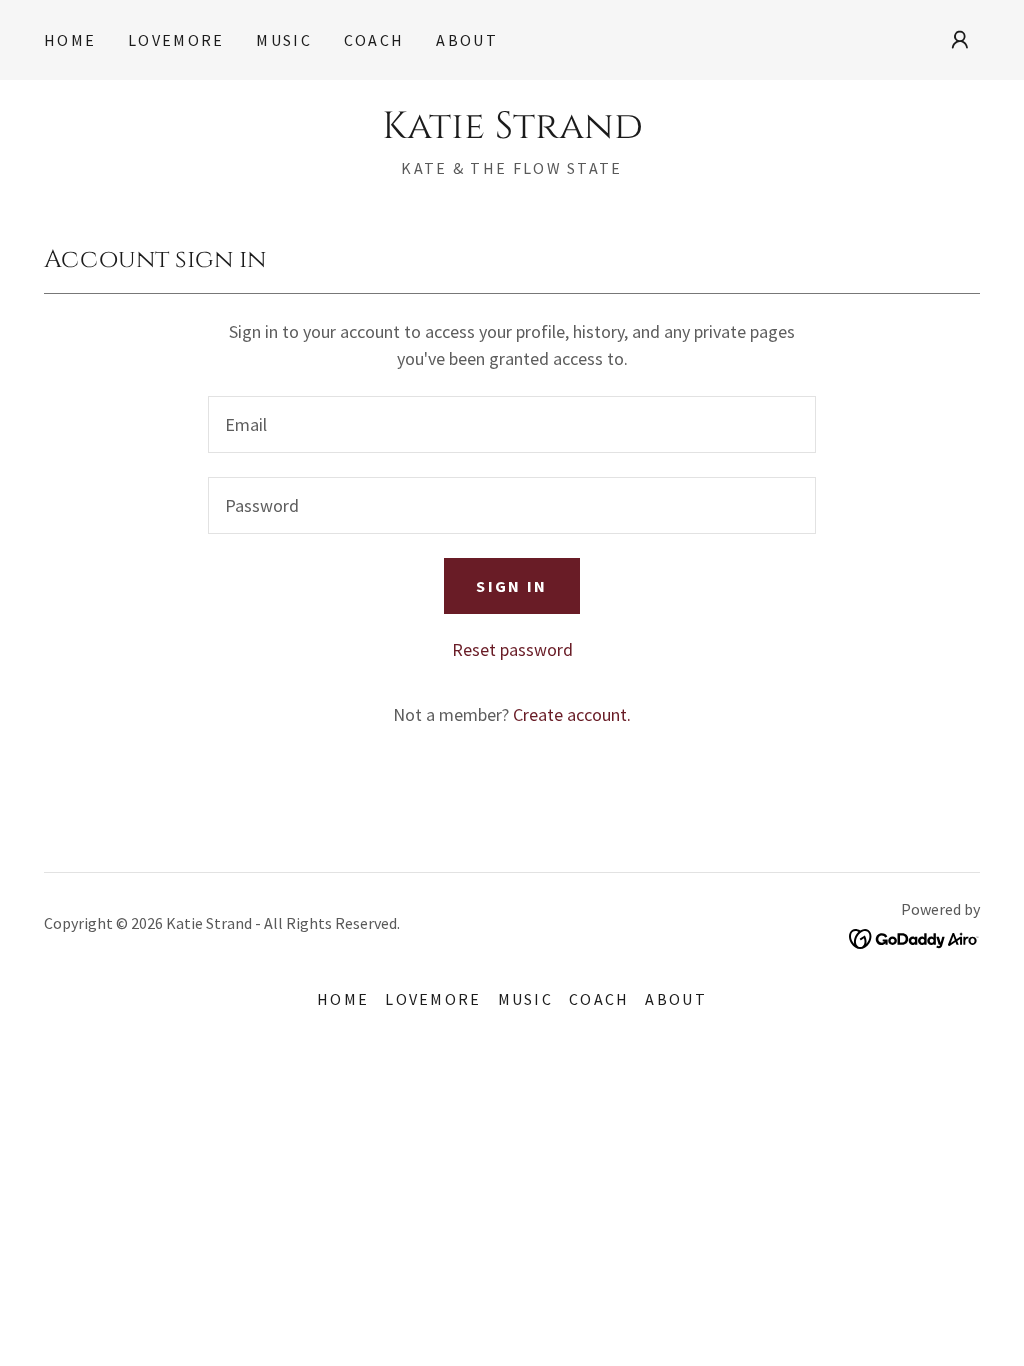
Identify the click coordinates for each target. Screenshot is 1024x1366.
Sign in (511, 586)
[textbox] (512, 424)
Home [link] (70, 40)
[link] (512, 131)
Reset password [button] (512, 649)
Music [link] (283, 40)
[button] (960, 40)
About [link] (466, 40)
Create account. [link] (572, 714)
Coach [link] (374, 40)
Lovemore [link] (176, 40)
